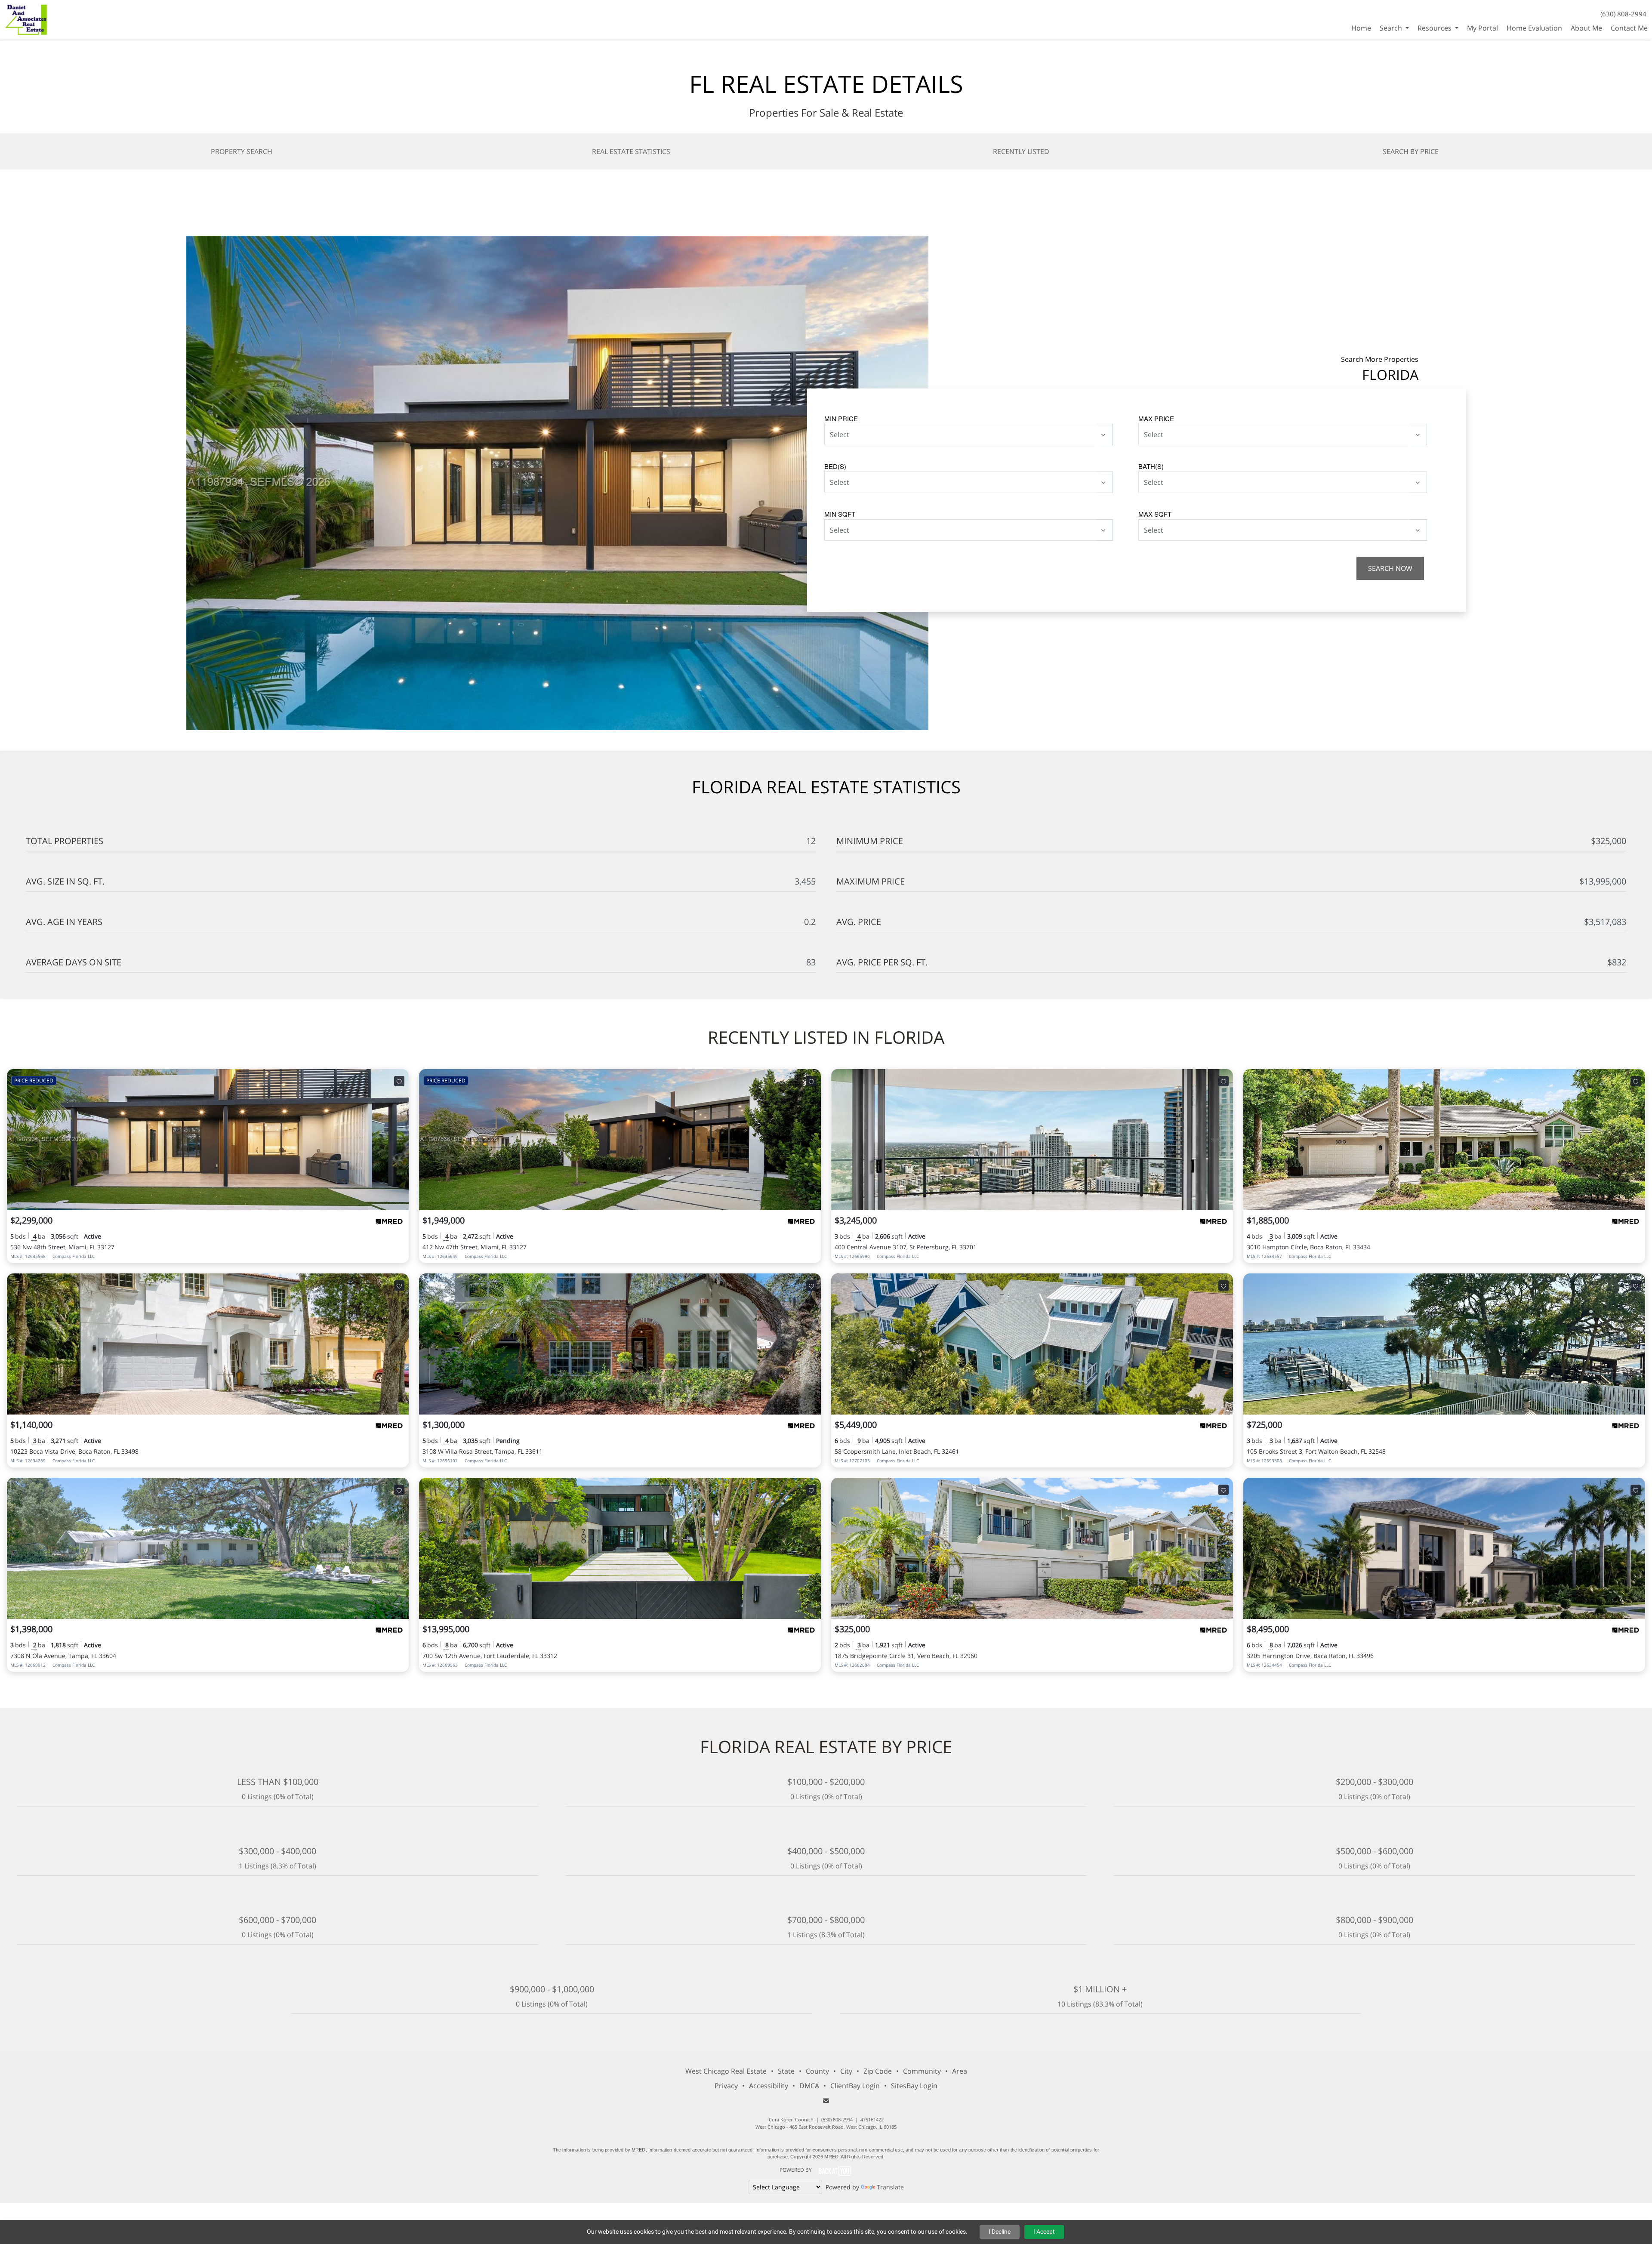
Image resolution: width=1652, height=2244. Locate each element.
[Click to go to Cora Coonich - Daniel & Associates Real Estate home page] (26, 19)
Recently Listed (1021, 151)
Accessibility (769, 2086)
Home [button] (1361, 28)
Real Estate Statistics (631, 151)
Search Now (1390, 568)
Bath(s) (1151, 466)
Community (922, 2071)
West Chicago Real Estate (726, 2071)
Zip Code (878, 2071)
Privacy (726, 2086)
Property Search (242, 151)
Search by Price (1411, 151)
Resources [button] (1435, 28)
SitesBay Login (914, 2086)
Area (960, 2071)
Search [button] (1392, 28)
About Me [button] (1586, 28)
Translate (890, 2187)
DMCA (809, 2086)
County (817, 2071)
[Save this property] (399, 1081)
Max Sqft (1155, 514)
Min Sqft (840, 514)
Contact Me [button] (1629, 28)
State (786, 2071)
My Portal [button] (1482, 28)
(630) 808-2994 (1623, 14)
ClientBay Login (855, 2086)
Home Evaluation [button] (1534, 28)
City (846, 2071)
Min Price (841, 418)
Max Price (1156, 418)
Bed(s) (835, 466)
